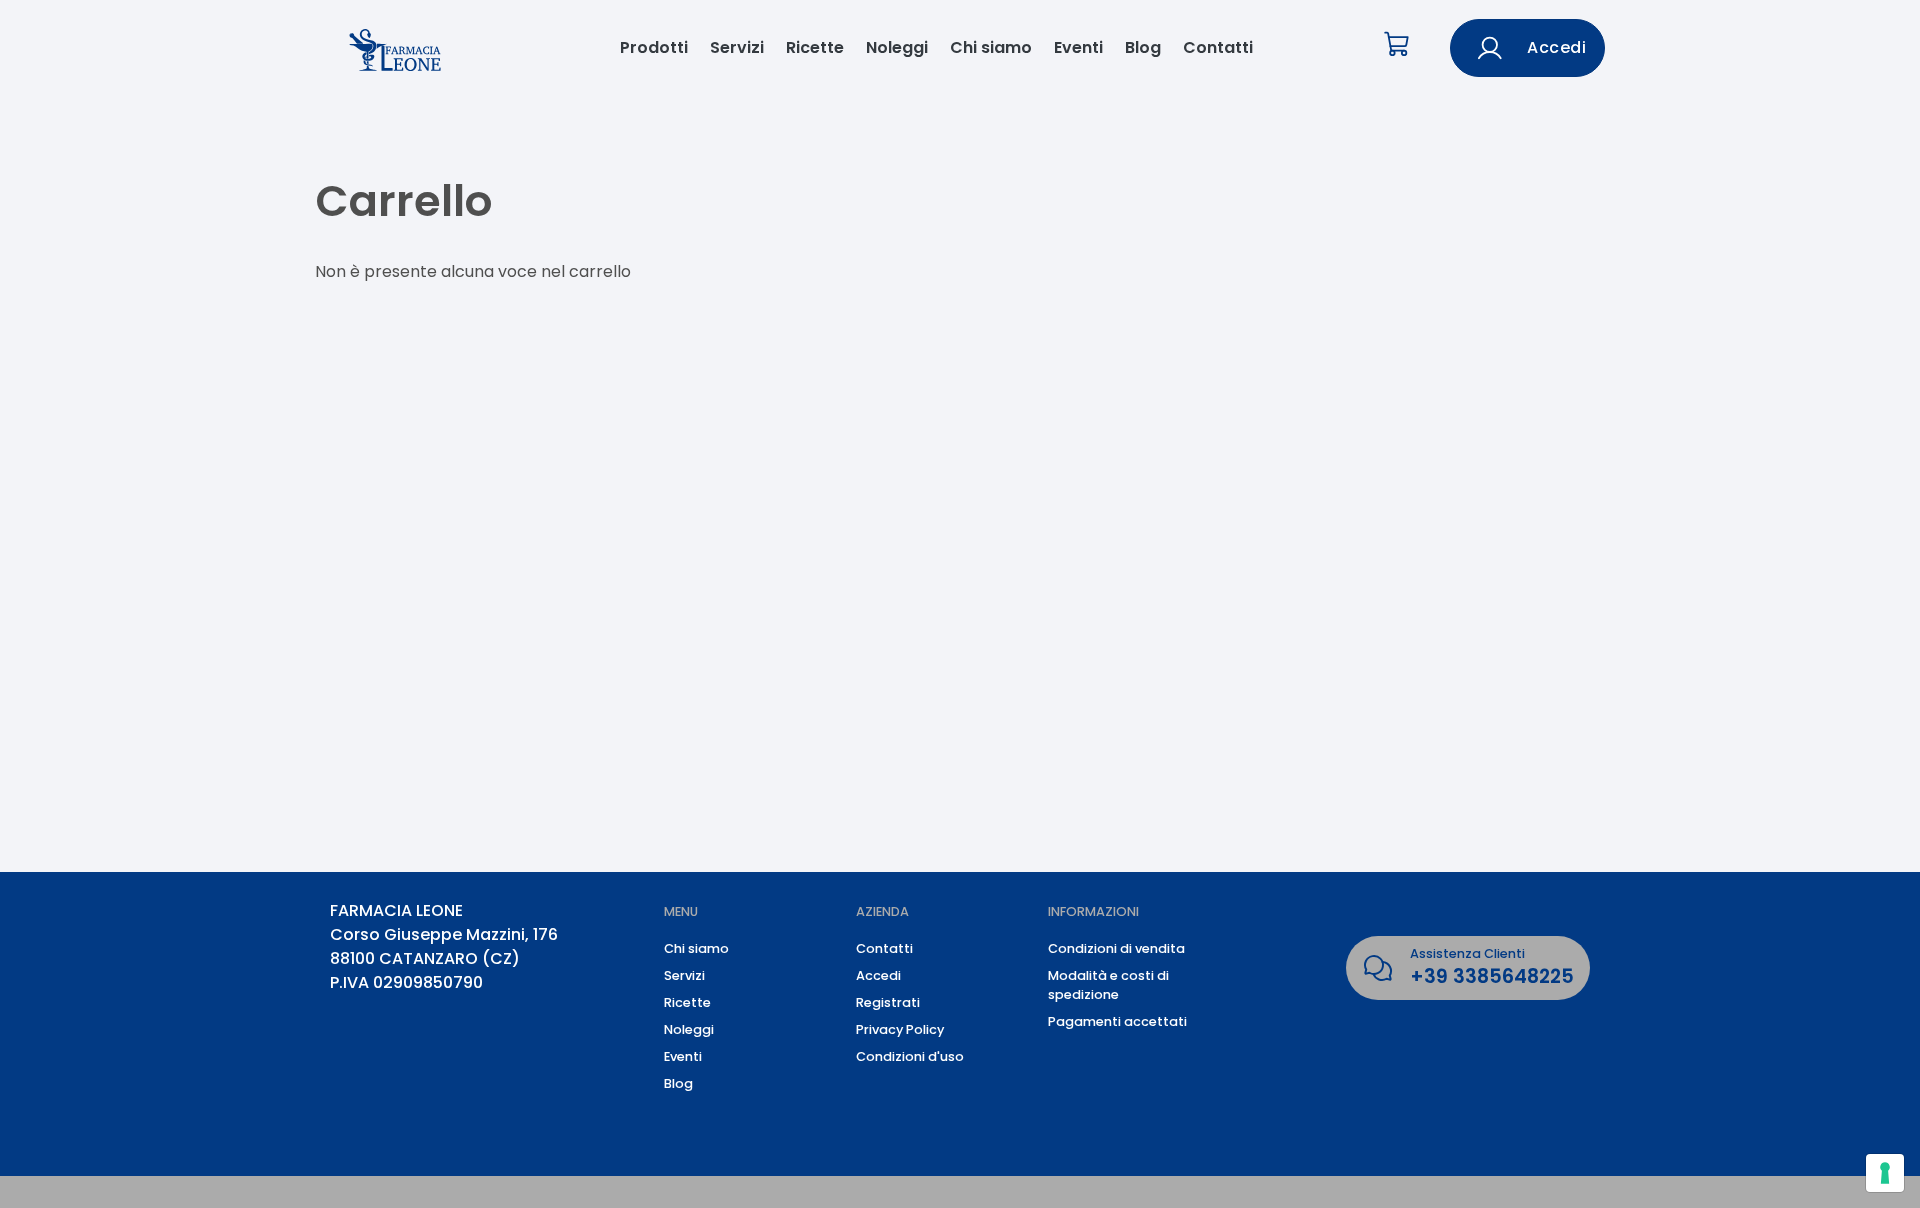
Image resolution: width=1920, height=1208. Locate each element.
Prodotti (654, 47)
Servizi (737, 47)
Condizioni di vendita (1116, 948)
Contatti (1218, 47)
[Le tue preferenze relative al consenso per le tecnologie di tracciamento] (1885, 1173)
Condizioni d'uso (910, 1056)
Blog (1143, 47)
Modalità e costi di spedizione (1108, 985)
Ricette (815, 47)
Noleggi (897, 47)
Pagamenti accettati (1117, 1021)
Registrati (888, 1002)
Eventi (1078, 47)
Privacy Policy (900, 1029)
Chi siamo (991, 47)
